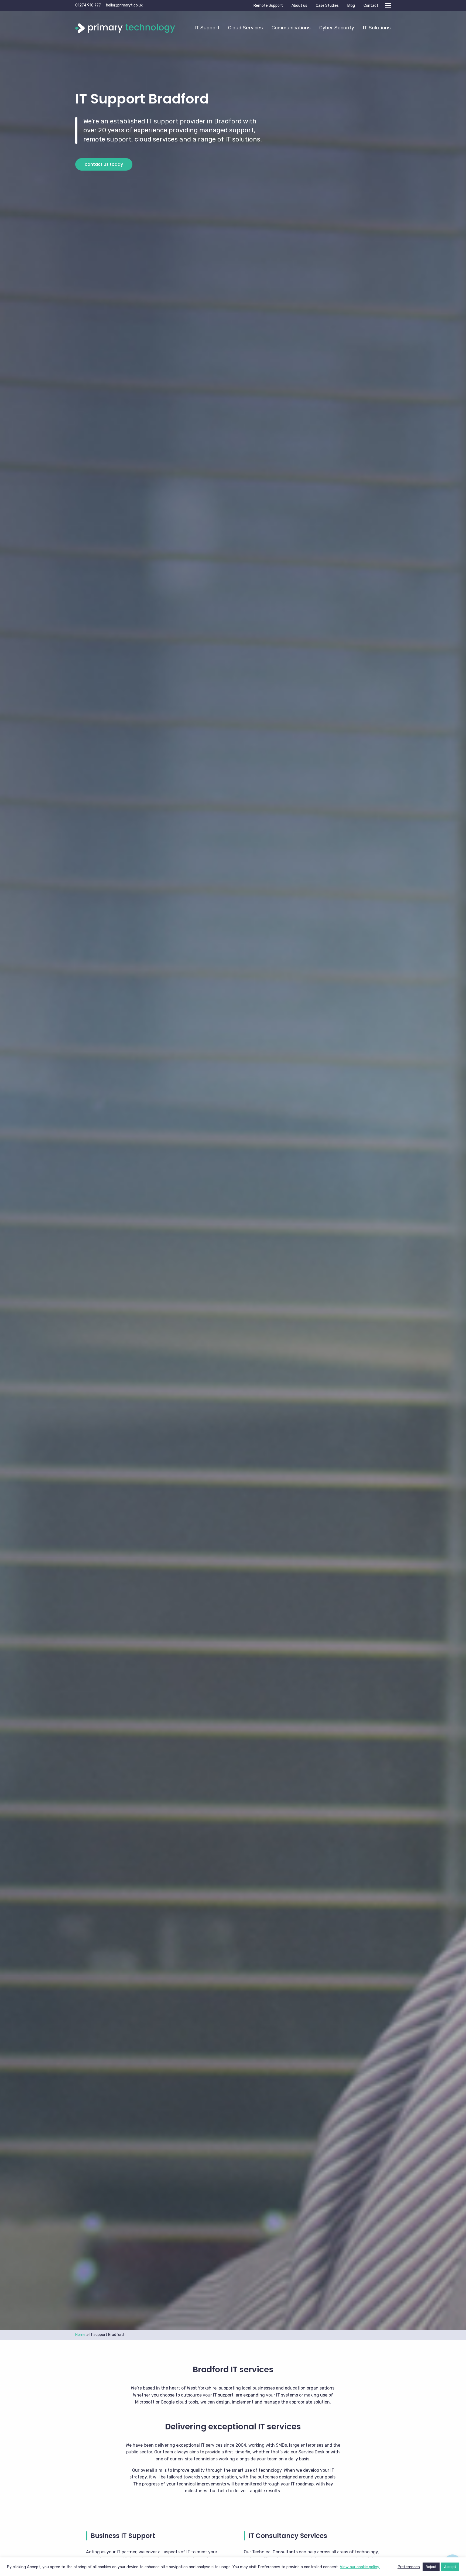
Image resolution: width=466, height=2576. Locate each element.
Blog (351, 6)
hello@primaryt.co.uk (124, 5)
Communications (291, 28)
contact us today (104, 164)
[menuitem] (207, 28)
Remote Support (268, 6)
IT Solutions (377, 28)
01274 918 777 (88, 5)
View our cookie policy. (360, 2567)
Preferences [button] (409, 2567)
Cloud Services (246, 28)
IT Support (207, 28)
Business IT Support (123, 2536)
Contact (371, 6)
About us (299, 6)
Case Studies (327, 6)
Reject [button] (431, 2567)
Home (80, 2335)
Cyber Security (337, 28)
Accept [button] (450, 2567)
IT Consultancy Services (288, 2536)
